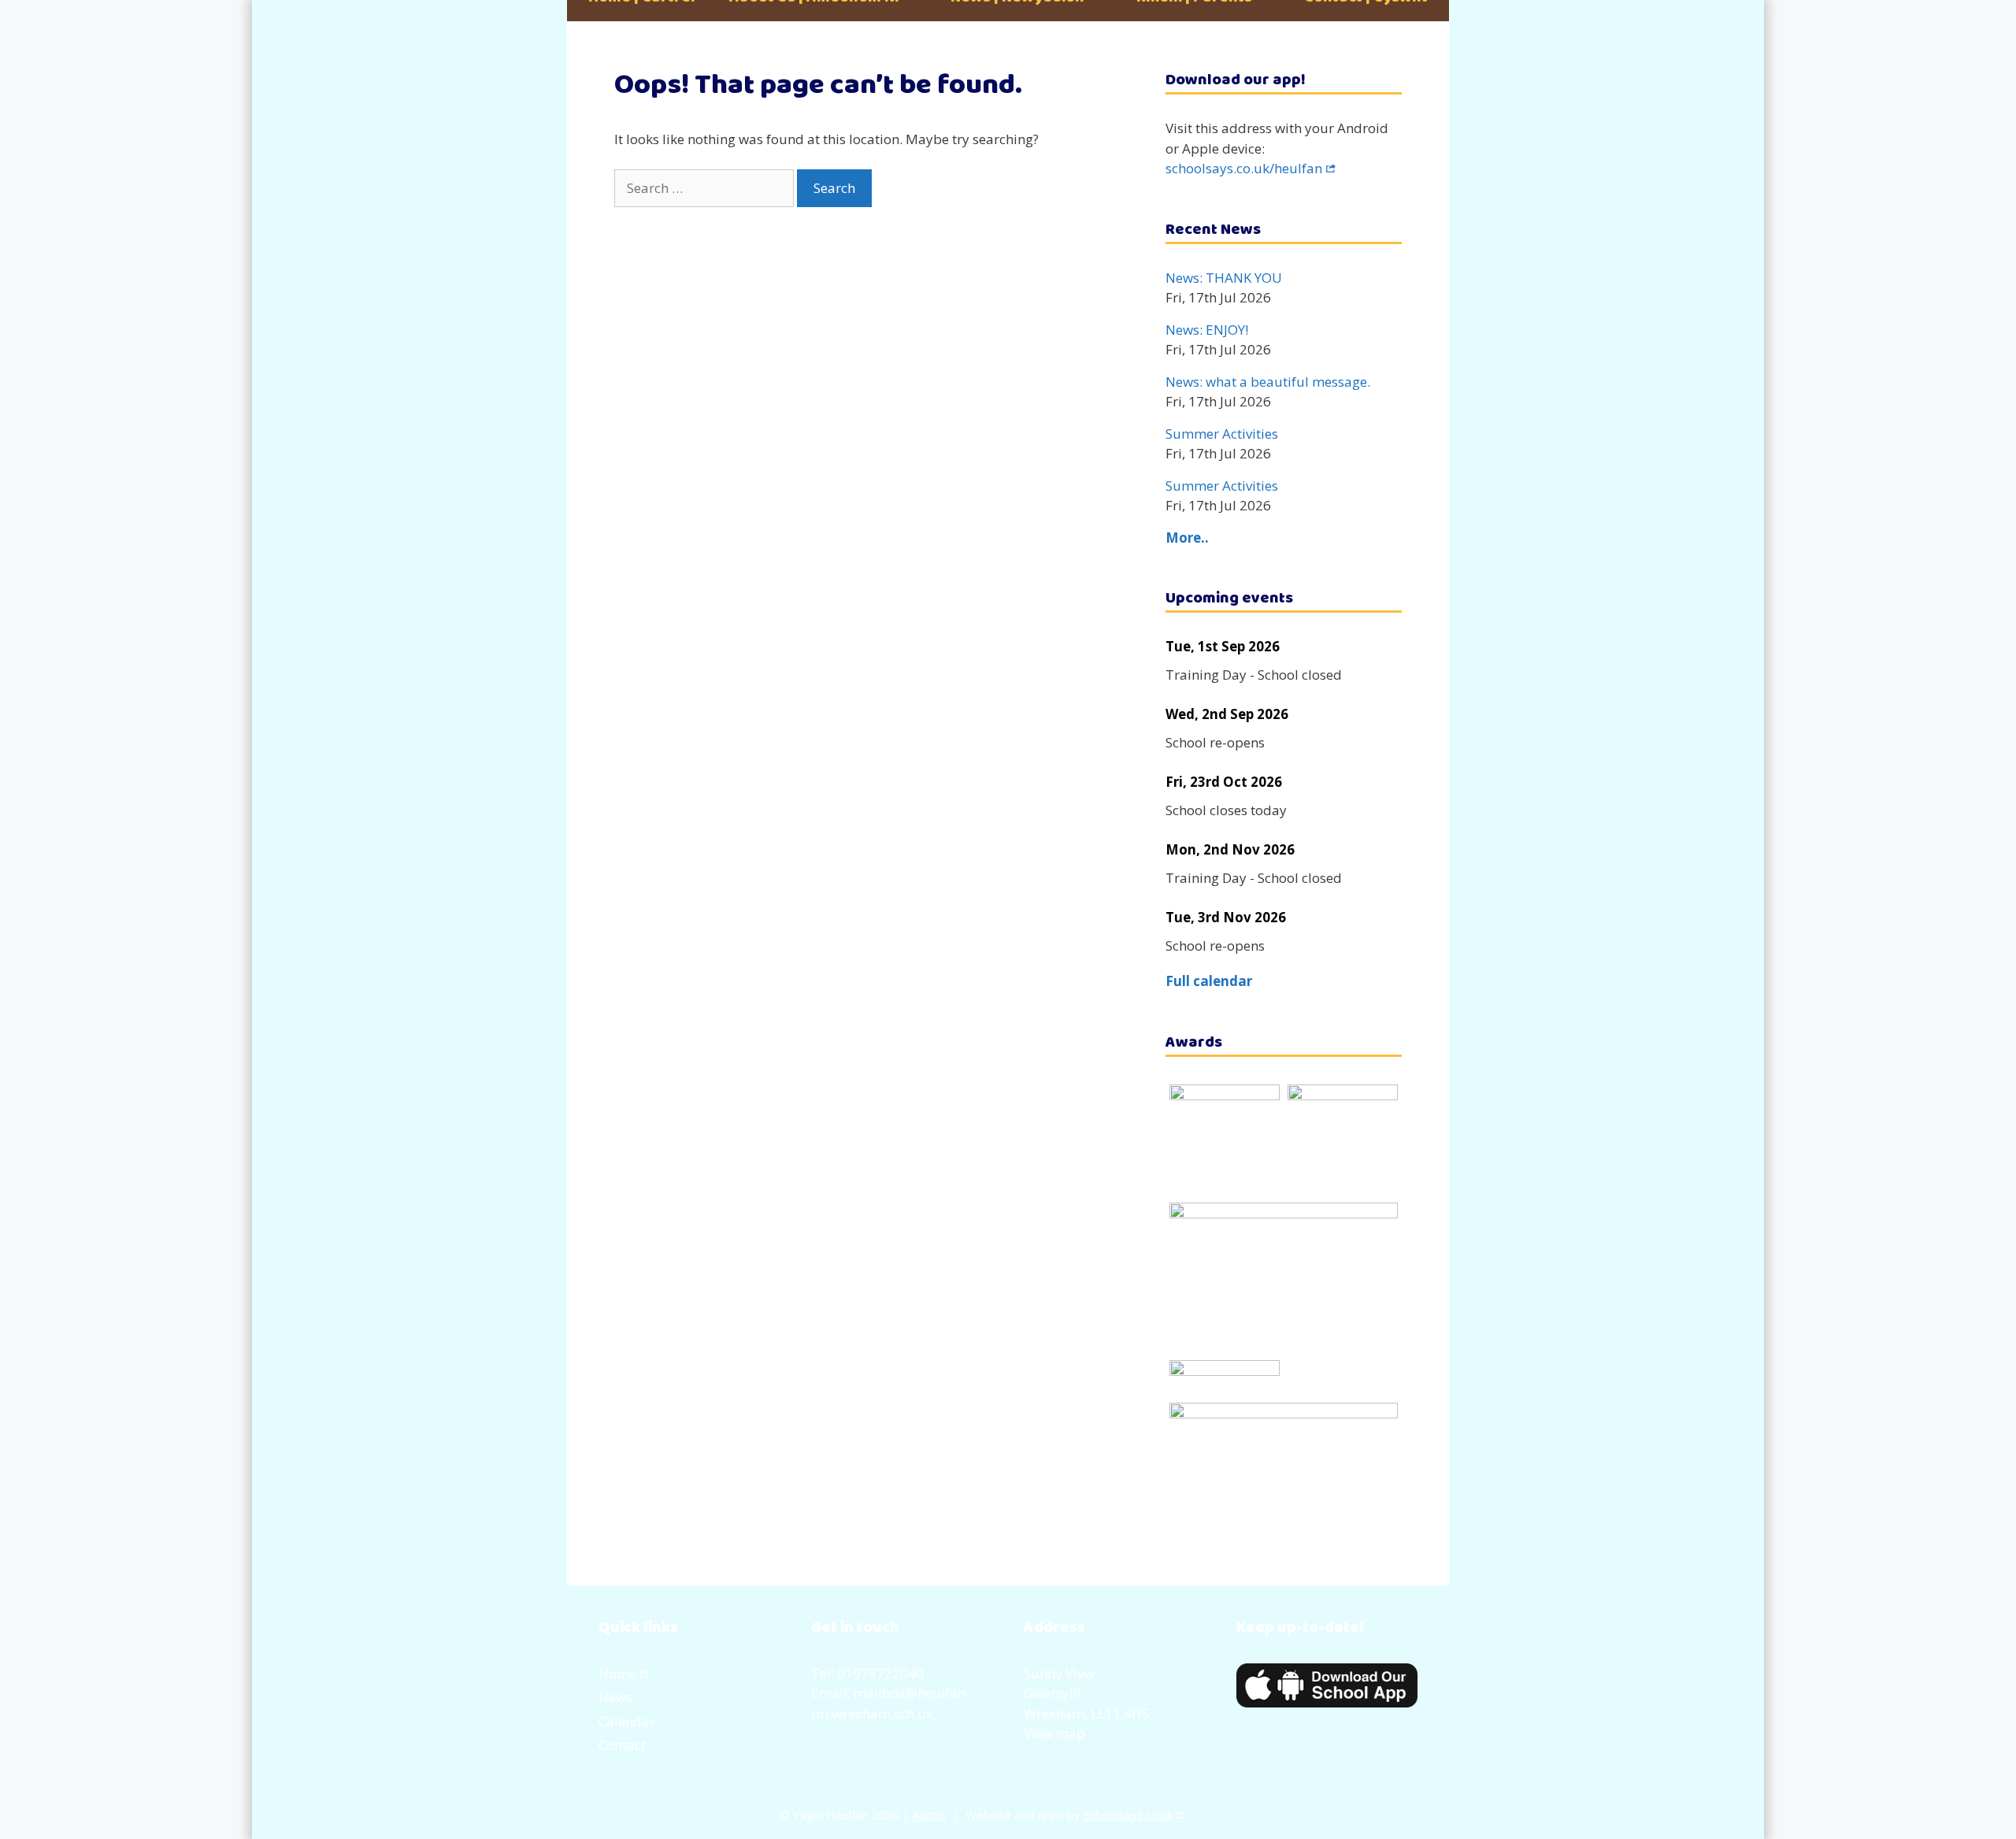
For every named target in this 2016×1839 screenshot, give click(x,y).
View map (1054, 1733)
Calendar (627, 1721)
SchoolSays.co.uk (1128, 1815)
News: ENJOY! (1207, 330)
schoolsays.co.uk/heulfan (1244, 168)
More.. (1187, 538)
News (615, 1697)
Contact (622, 1745)
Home (617, 1673)
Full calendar (1209, 981)
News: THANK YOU (1224, 278)
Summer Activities (1222, 434)
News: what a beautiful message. (1268, 382)
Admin (929, 1815)
